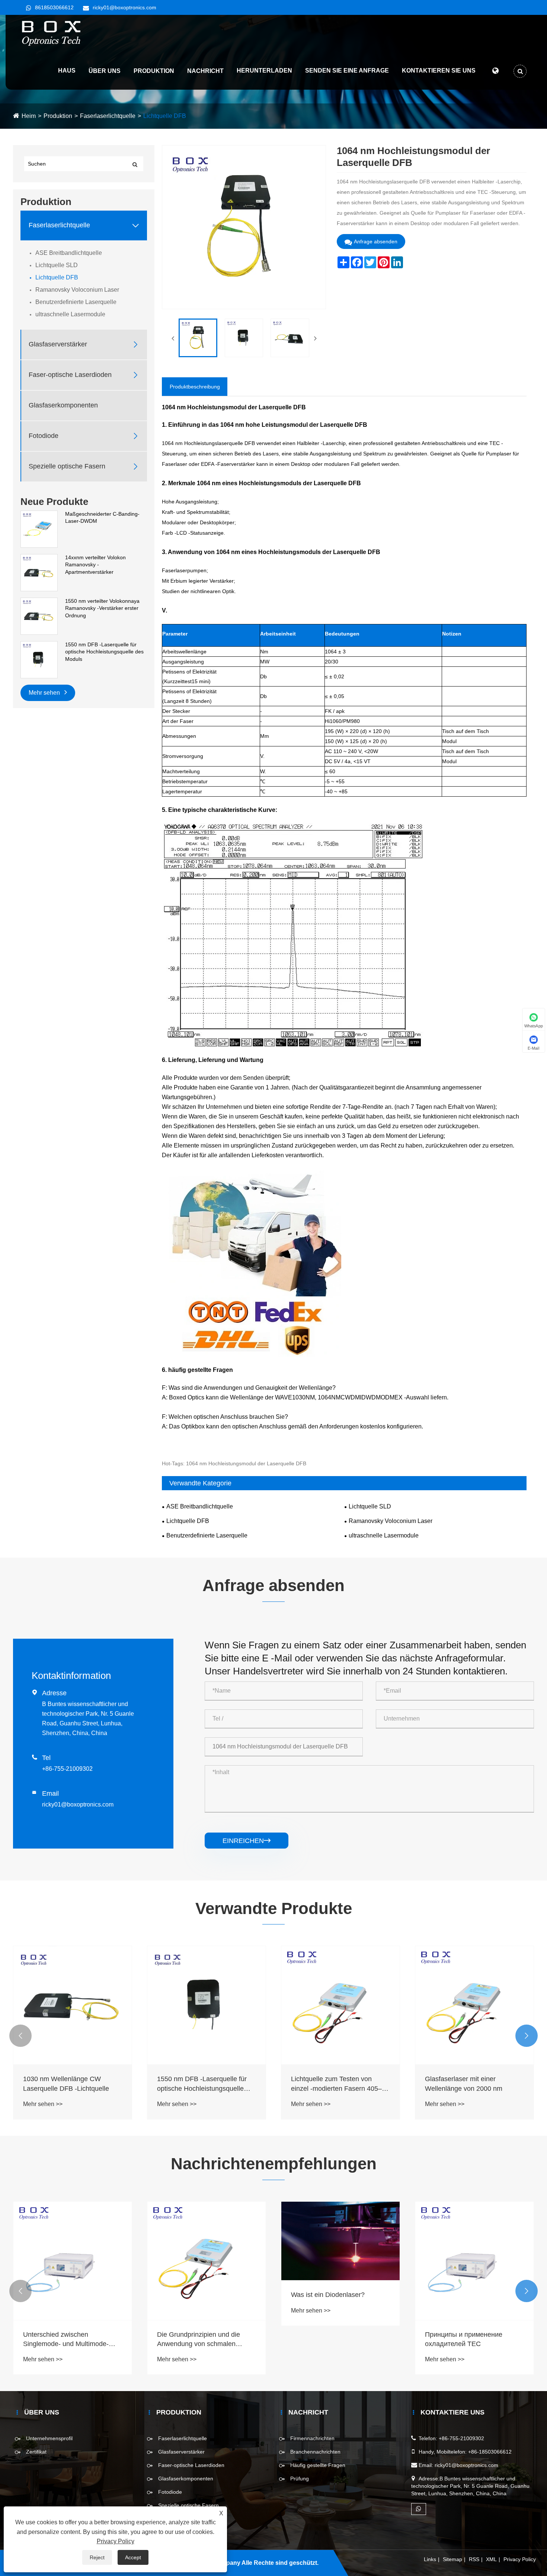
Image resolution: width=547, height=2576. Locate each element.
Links (430, 2559)
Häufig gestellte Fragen (318, 2465)
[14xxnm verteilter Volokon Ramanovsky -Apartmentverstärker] (39, 572)
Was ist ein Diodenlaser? (328, 2295)
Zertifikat (36, 2452)
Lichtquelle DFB (165, 116)
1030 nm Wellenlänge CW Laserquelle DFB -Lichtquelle (66, 2084)
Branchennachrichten (315, 2452)
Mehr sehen (45, 693)
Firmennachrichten (312, 2438)
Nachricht (205, 71)
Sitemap (452, 2559)
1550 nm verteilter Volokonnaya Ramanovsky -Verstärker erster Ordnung (102, 608)
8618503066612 (54, 7)
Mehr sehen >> (43, 2104)
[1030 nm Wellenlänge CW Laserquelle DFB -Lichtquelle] (73, 2005)
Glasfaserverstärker (58, 345)
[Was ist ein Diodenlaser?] (340, 2241)
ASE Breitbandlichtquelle (69, 253)
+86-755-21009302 (67, 1769)
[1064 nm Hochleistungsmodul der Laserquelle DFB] (198, 338)
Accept (133, 2557)
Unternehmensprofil (49, 2438)
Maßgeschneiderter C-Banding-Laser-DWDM (102, 518)
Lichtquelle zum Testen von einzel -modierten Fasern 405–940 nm (336, 2084)
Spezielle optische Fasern (67, 467)
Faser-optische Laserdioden (70, 375)
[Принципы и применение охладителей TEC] (474, 2261)
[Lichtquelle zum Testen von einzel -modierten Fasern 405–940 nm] (340, 2005)
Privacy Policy (520, 2559)
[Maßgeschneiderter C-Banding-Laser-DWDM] (39, 529)
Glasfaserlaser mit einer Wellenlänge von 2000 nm (464, 2084)
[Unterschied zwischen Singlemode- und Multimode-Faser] (73, 2261)
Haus (67, 71)
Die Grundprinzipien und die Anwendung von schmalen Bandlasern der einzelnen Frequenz (199, 2340)
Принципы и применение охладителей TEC (464, 2339)
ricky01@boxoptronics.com (124, 7)
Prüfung (300, 2479)
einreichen (247, 1841)
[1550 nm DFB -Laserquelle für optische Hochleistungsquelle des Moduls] (39, 659)
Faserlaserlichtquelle (108, 116)
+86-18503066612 (490, 2452)
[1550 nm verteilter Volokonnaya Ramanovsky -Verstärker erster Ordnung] (39, 616)
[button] (20, 2036)
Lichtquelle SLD (57, 265)
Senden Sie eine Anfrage (347, 71)
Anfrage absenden (376, 241)
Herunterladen (264, 71)
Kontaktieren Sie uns (439, 71)
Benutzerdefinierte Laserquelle (76, 302)
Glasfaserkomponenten (63, 406)
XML (491, 2559)
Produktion (154, 71)
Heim (29, 116)
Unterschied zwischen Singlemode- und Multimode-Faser (66, 2340)
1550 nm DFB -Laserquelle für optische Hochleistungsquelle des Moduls (104, 652)
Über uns (105, 71)
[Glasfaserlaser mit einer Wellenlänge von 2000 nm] (474, 2005)
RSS (474, 2559)
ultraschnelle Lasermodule (70, 314)
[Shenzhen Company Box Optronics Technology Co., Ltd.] (52, 33)
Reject (97, 2557)
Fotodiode (44, 436)
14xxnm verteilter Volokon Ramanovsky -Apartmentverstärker (95, 565)
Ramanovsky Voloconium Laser (77, 290)
